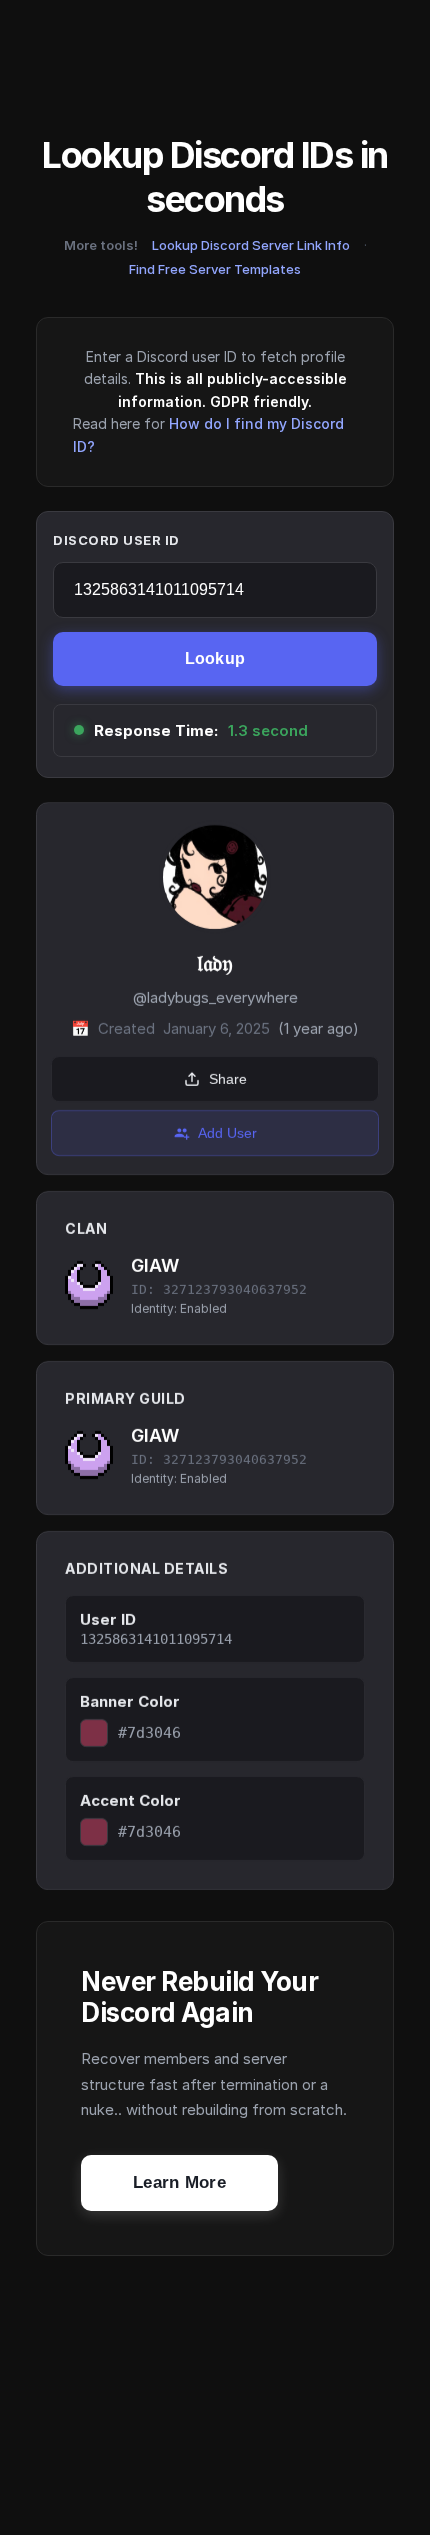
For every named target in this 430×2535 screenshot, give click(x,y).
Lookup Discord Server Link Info (251, 245)
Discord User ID (116, 540)
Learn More (179, 2182)
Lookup (215, 658)
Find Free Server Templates (215, 269)
